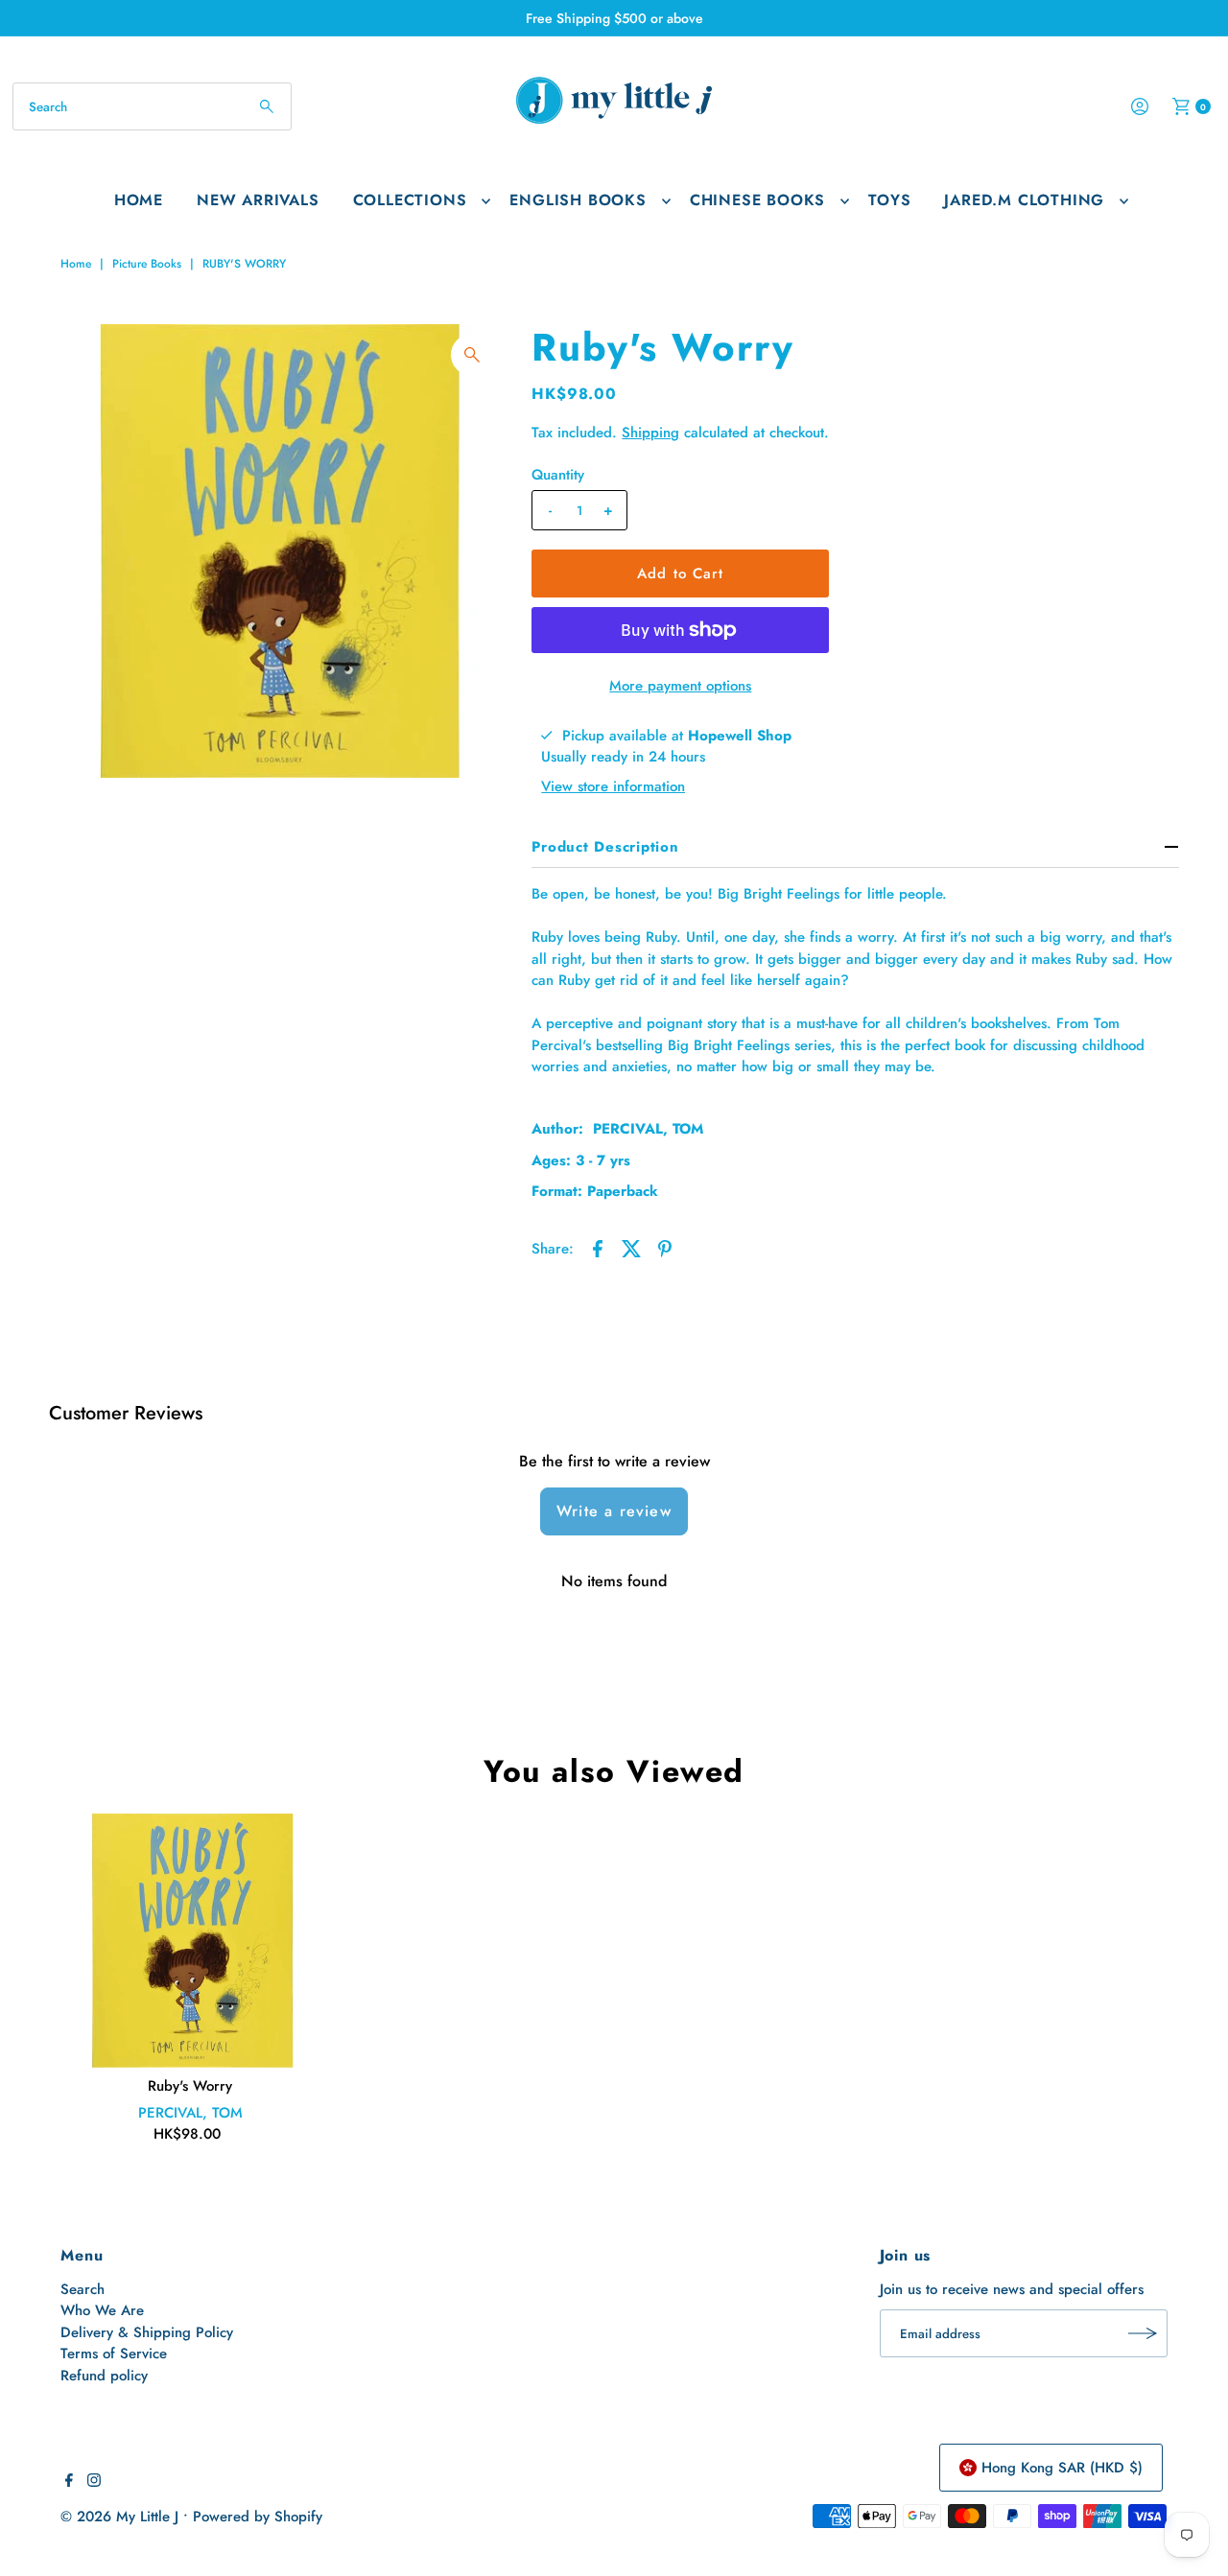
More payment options (680, 686)
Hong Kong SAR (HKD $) (1062, 2468)
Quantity (558, 475)
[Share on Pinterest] (665, 1248)
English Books (578, 200)
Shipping (650, 433)
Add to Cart (680, 574)
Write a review (614, 1511)
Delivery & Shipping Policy (147, 2332)
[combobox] (152, 106)
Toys (889, 200)
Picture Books (147, 264)
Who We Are (102, 2310)
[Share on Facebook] (598, 1248)
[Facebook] (69, 2482)
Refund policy (104, 2376)
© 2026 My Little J (119, 2517)
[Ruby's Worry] (190, 1940)
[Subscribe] (1144, 2333)
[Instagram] (94, 2482)
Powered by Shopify (258, 2517)
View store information (613, 786)
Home (139, 200)
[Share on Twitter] (631, 1248)
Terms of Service (114, 2354)
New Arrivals (258, 200)
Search (83, 2289)
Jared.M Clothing (1024, 200)
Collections (410, 200)
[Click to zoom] (472, 355)
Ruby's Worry (190, 2086)
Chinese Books (757, 200)
